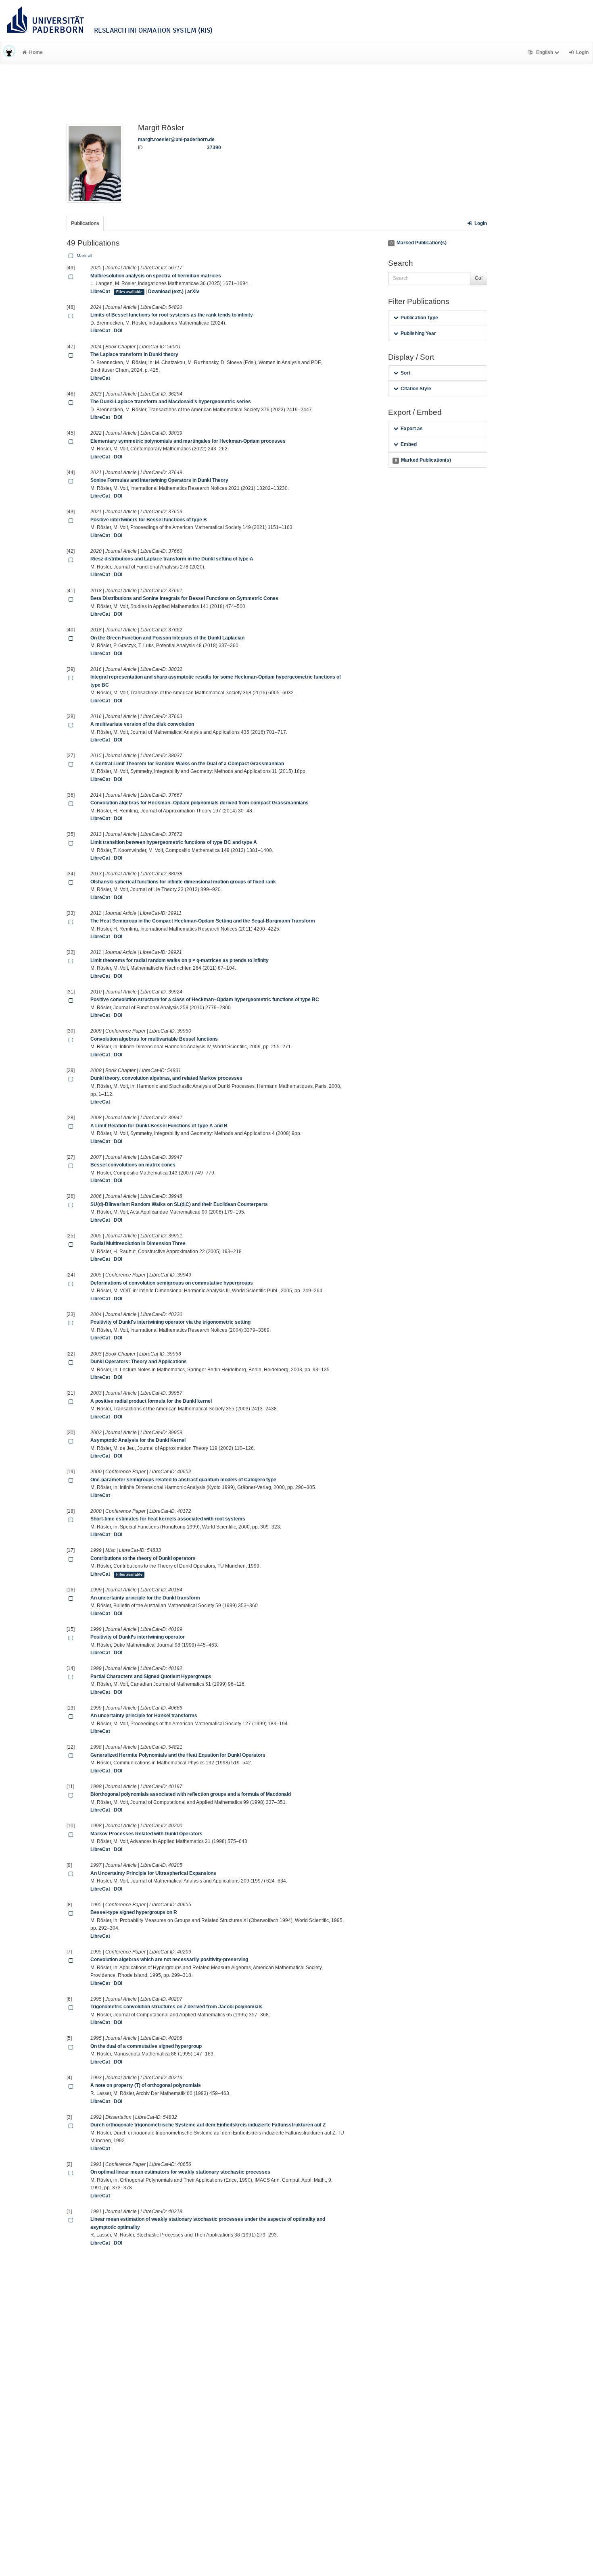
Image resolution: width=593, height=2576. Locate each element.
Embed (409, 444)
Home (36, 52)
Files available (129, 292)
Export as (412, 429)
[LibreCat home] (9, 52)
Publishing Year (418, 333)
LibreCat (100, 292)
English (545, 52)
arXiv (193, 292)
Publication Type (419, 318)
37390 (214, 148)
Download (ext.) (166, 292)
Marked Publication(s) (419, 243)
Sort (405, 373)
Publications (85, 223)
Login (481, 223)
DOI (118, 331)
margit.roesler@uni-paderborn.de (176, 140)
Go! (479, 278)
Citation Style (416, 389)
